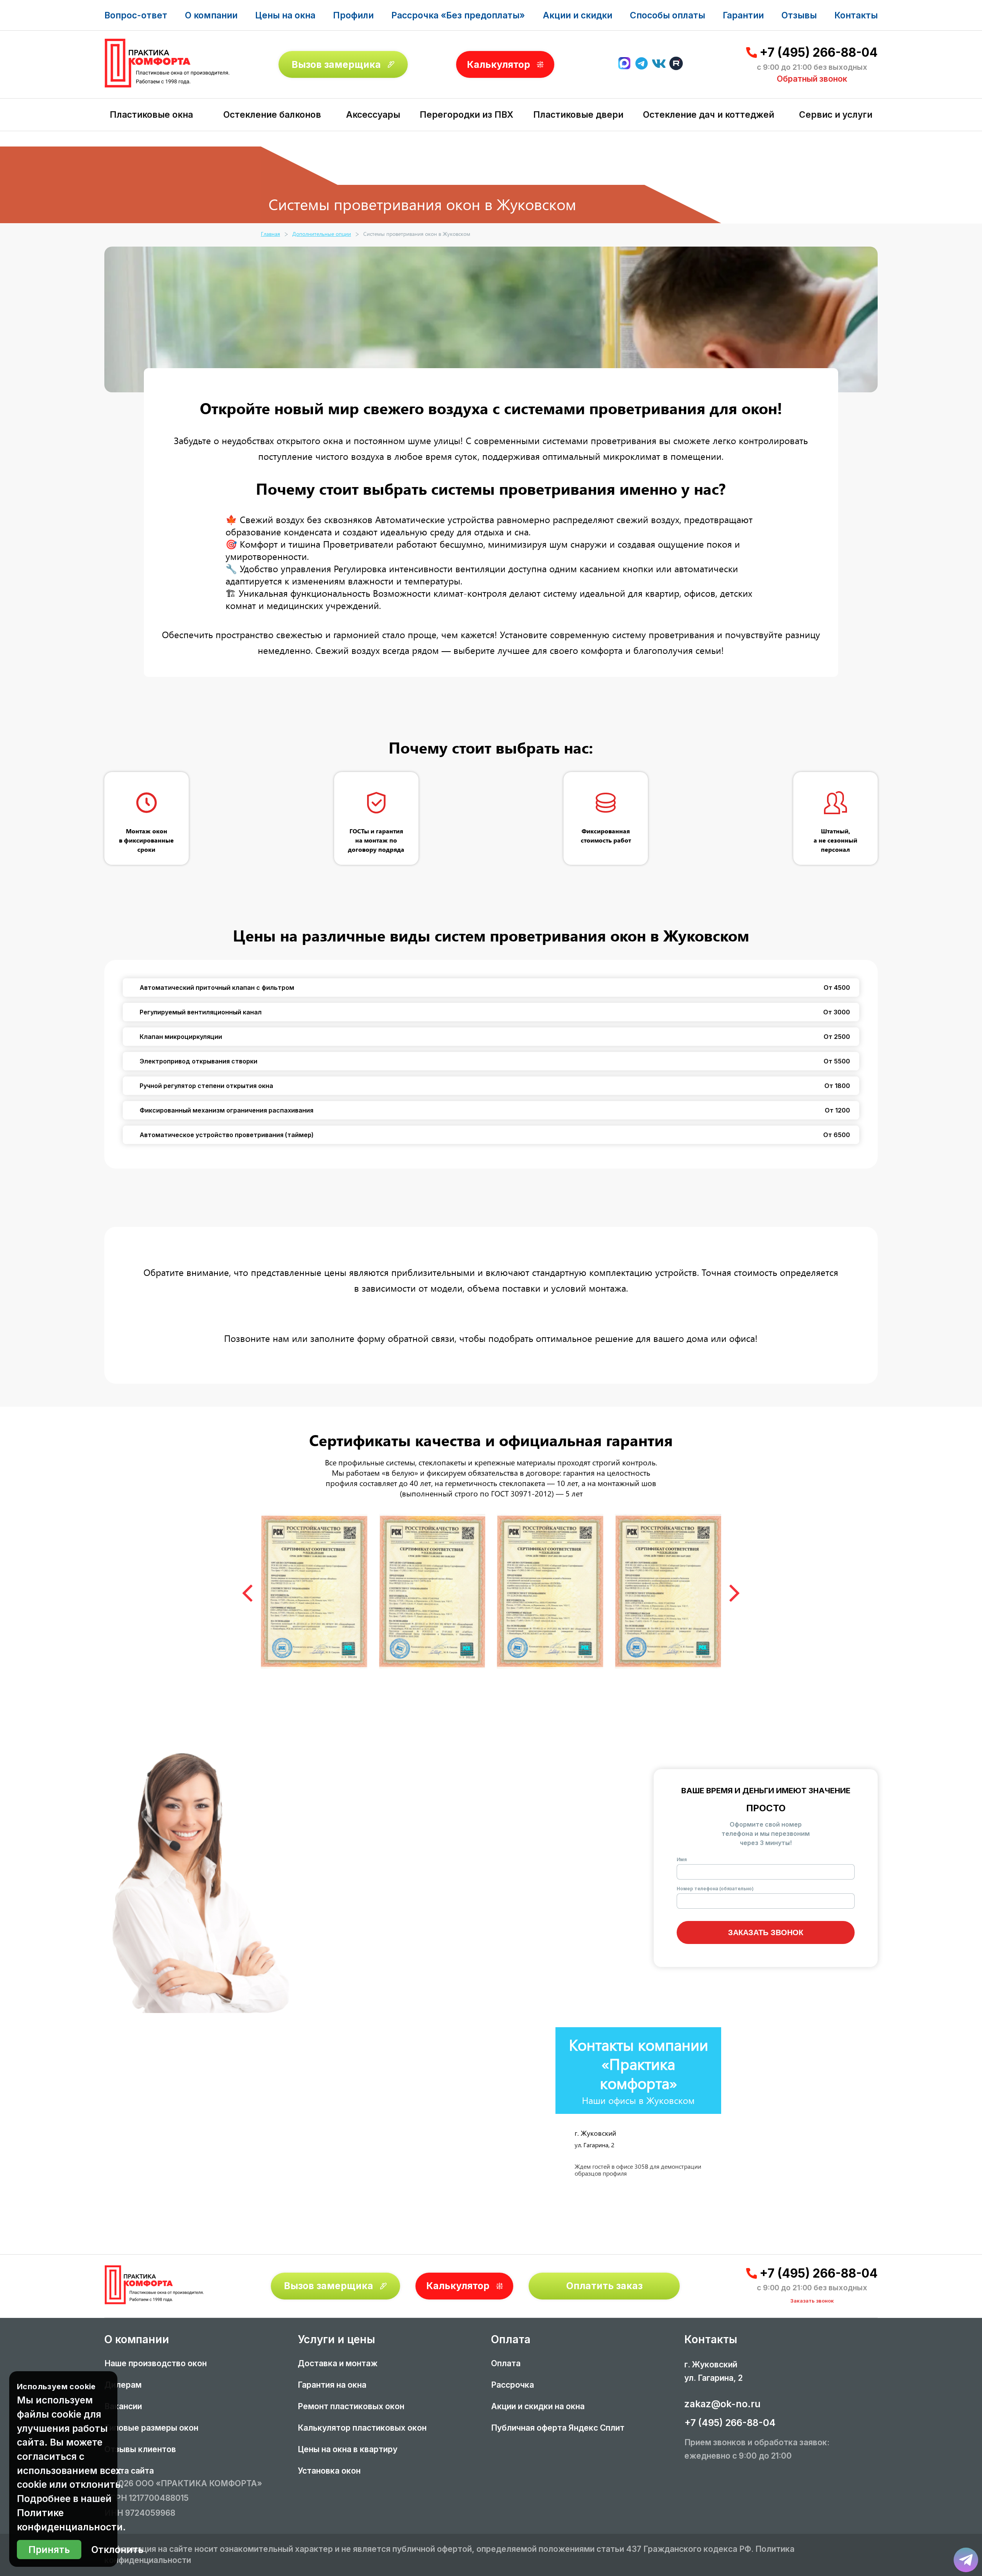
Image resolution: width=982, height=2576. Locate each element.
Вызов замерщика (336, 64)
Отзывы (799, 15)
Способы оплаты (667, 15)
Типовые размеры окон (151, 2428)
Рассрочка (512, 2385)
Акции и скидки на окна (538, 2406)
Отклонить (117, 2550)
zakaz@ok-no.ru (722, 2404)
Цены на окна (285, 15)
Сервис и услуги (836, 114)
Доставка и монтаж (338, 2363)
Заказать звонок (766, 1932)
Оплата (506, 2363)
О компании (211, 15)
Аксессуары (373, 114)
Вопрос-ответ (136, 15)
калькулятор (945, 2485)
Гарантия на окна (332, 2385)
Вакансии (123, 2406)
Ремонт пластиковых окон (351, 2406)
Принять (49, 2550)
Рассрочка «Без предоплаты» (458, 15)
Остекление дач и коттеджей (708, 114)
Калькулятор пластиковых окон (362, 2428)
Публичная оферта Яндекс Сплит (558, 2428)
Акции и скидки (578, 15)
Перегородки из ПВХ (466, 114)
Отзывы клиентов (140, 2449)
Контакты (856, 15)
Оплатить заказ (604, 2286)
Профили (353, 15)
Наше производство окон (156, 2363)
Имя (682, 1859)
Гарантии (743, 15)
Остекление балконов (272, 114)
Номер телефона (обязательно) (715, 1889)
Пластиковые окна (151, 114)
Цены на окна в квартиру (348, 2449)
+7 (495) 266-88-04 (819, 53)
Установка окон (329, 2471)
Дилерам (123, 2385)
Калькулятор (498, 64)
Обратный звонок (812, 79)
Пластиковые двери (578, 114)
